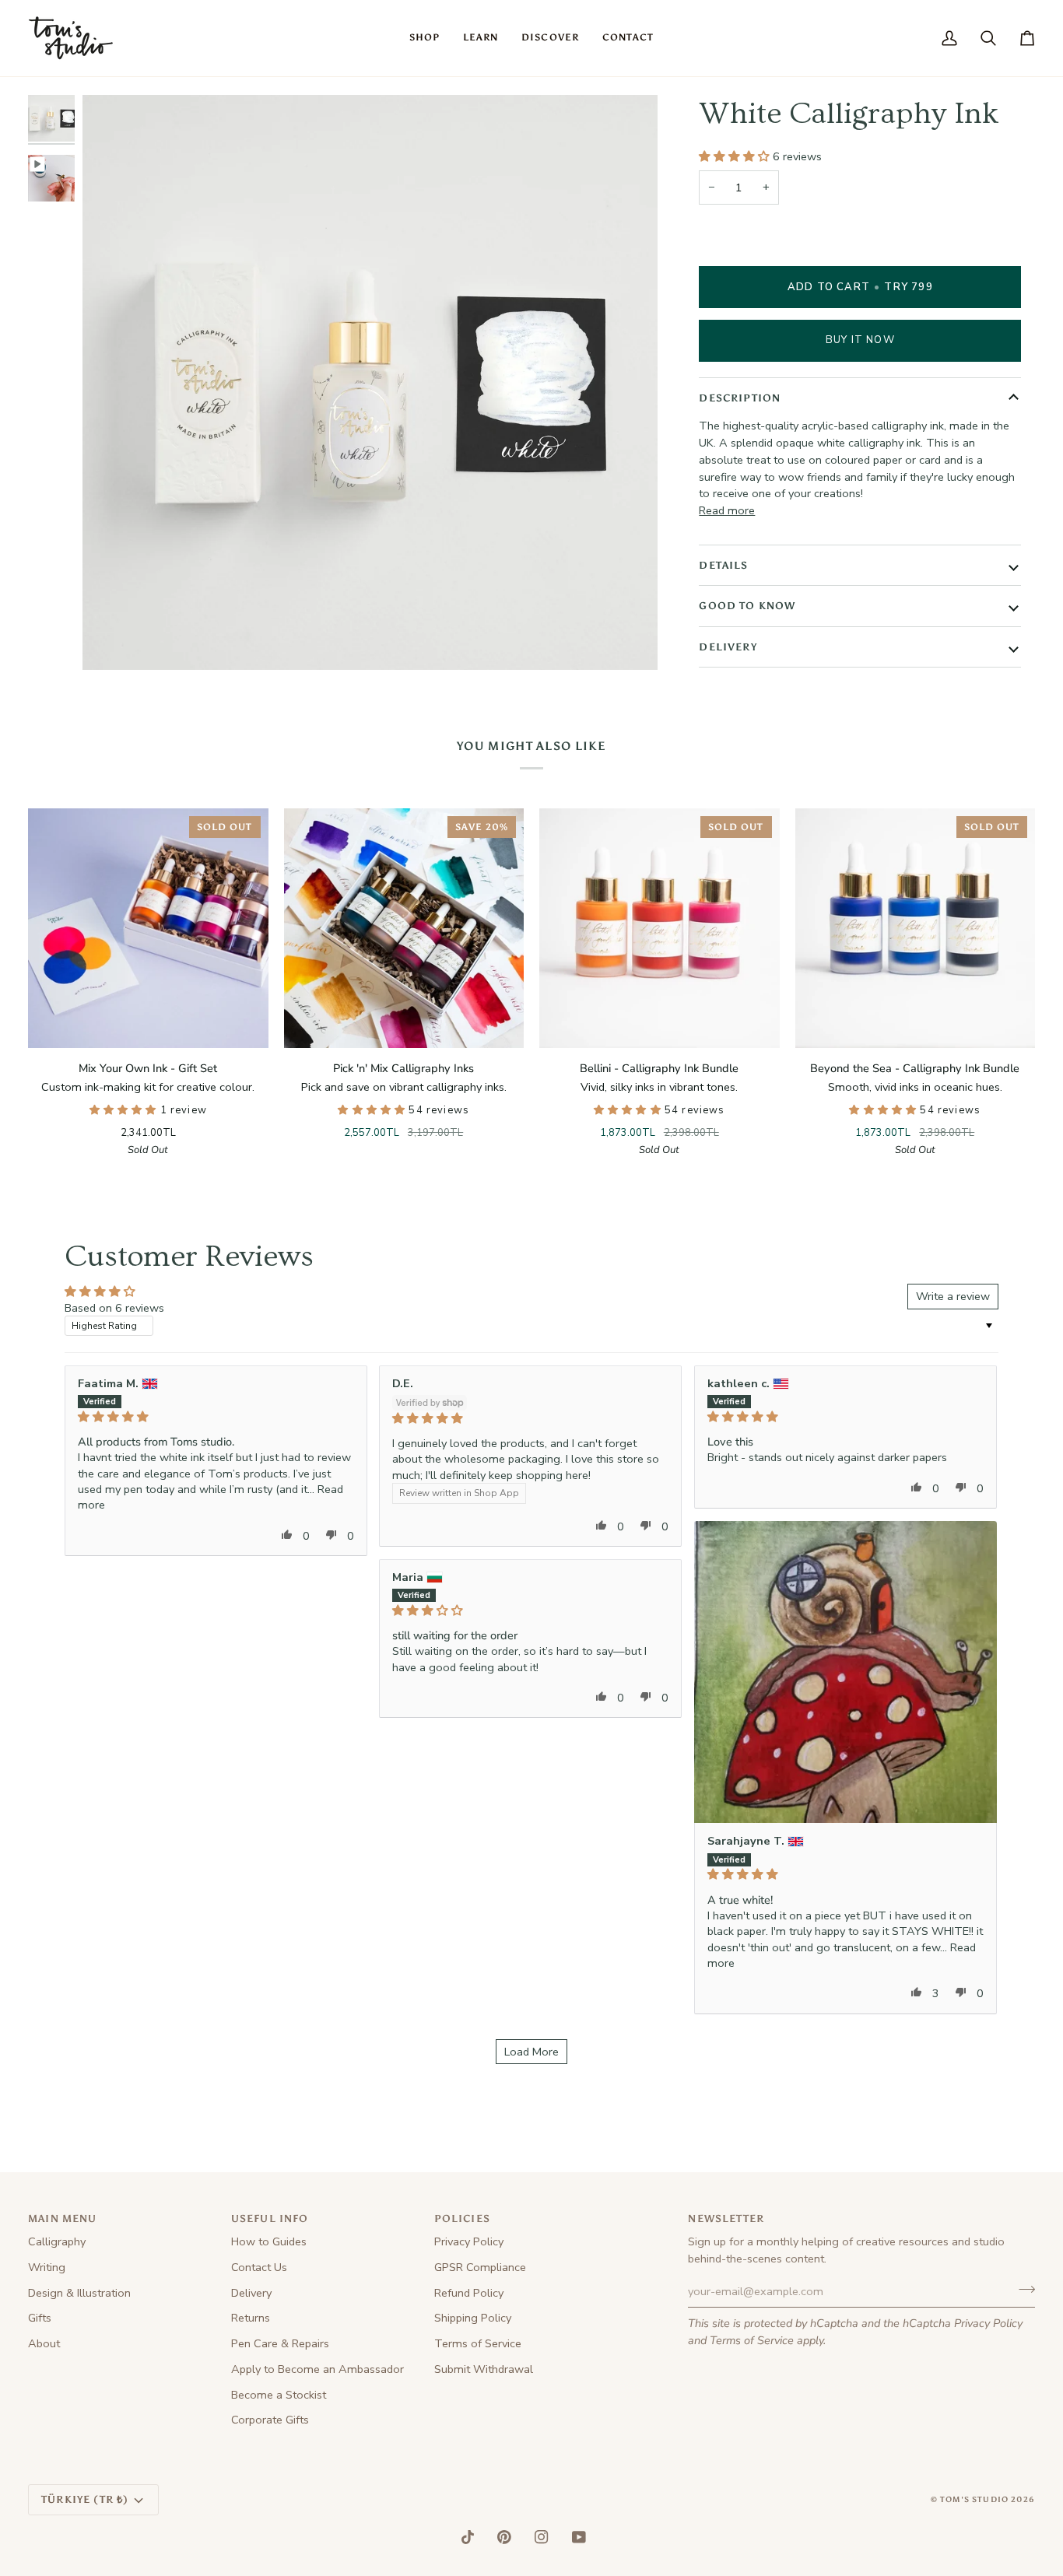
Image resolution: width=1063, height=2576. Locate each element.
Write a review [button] (953, 1296)
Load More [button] (531, 2052)
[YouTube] (579, 2537)
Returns (251, 2318)
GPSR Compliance (480, 2267)
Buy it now (860, 340)
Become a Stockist (279, 2395)
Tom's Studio (974, 2500)
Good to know (747, 606)
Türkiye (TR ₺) (85, 2499)
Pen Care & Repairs (280, 2343)
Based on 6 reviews (114, 1308)
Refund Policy (469, 2293)
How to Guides (269, 2241)
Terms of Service (752, 2340)
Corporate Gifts (270, 2420)
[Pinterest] (504, 2537)
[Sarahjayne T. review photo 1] (845, 1672)
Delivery (728, 647)
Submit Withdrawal (484, 2369)
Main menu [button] (63, 2219)
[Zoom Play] (370, 382)
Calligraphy (57, 2241)
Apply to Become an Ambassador (317, 2369)
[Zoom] (112, 641)
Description (740, 398)
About (44, 2343)
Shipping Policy (473, 2318)
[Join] (1022, 2290)
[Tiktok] (468, 2537)
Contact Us (259, 2267)
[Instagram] (542, 2537)
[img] (216, 1417)
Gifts (40, 2318)
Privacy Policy (988, 2323)
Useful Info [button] (270, 2219)
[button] (424, 38)
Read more (727, 510)
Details (723, 565)
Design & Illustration (79, 2293)
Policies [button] (462, 2219)
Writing (47, 2267)
